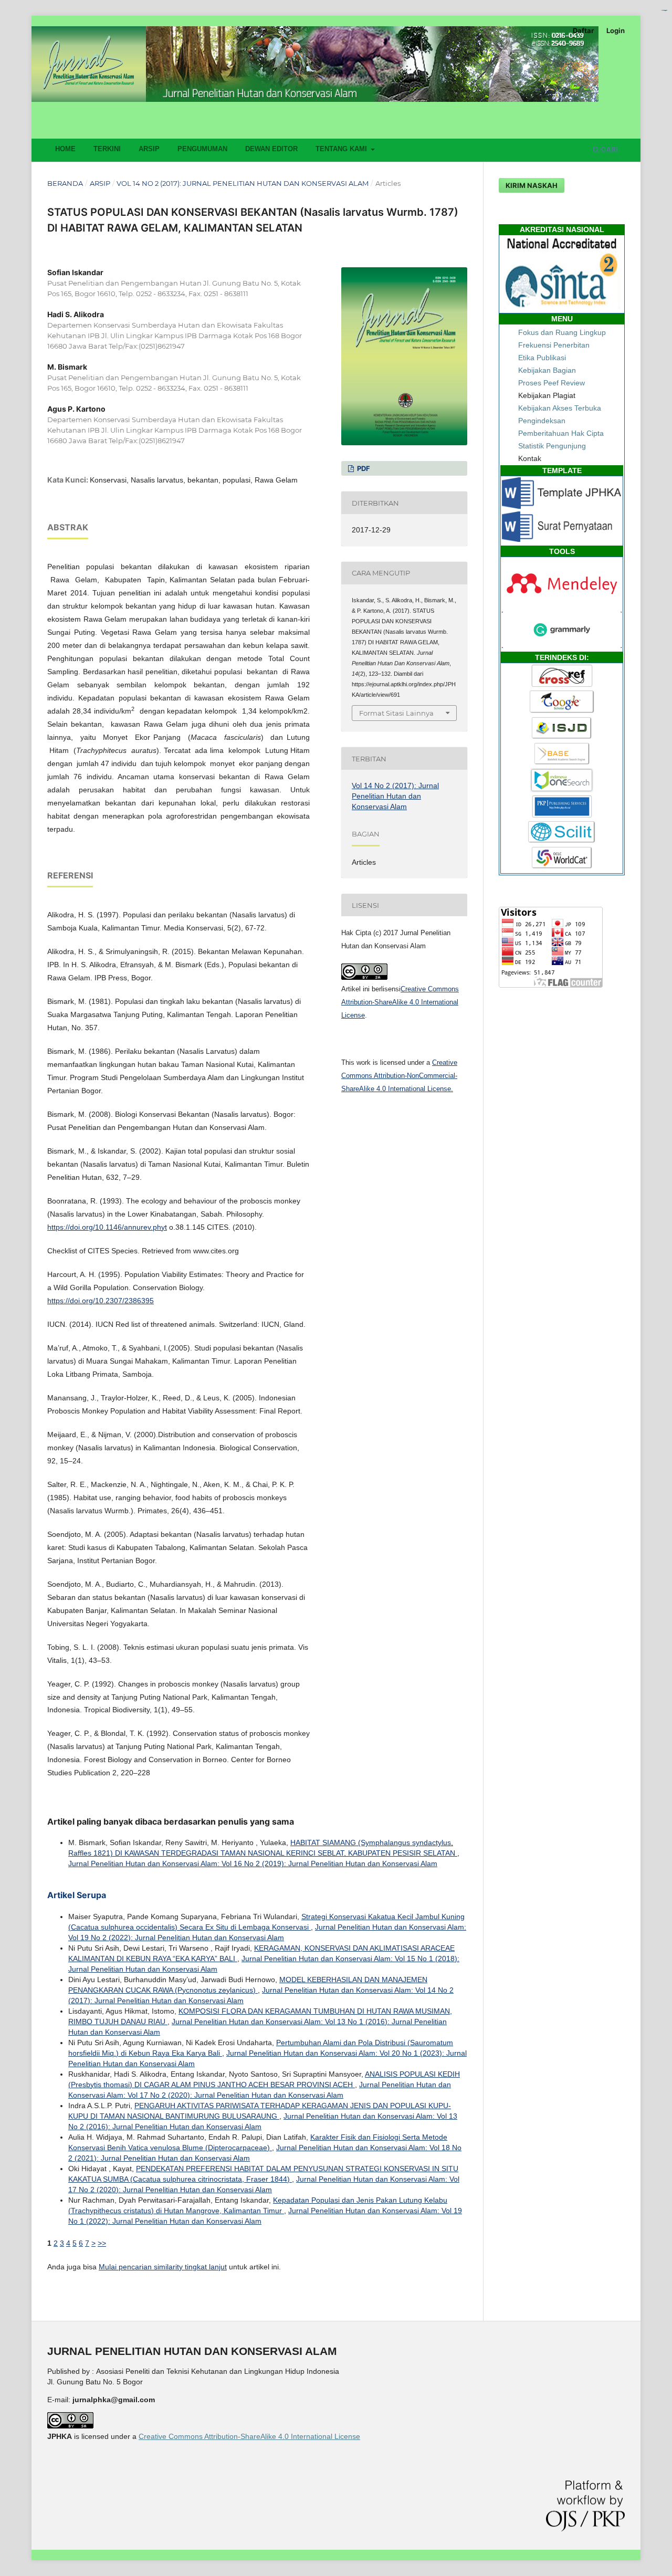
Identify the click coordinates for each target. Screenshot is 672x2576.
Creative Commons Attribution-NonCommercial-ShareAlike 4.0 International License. (399, 1076)
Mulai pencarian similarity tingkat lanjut (163, 2267)
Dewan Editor (271, 149)
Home (65, 149)
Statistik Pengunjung (552, 446)
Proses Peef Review (552, 383)
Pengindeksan (542, 421)
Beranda (65, 183)
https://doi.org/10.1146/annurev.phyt (107, 1227)
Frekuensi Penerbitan (554, 345)
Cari (608, 149)
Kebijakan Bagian (547, 370)
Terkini (107, 149)
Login (616, 30)
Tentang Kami (342, 149)
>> (102, 2243)
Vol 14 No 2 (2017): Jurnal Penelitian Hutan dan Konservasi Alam (243, 183)
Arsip (149, 149)
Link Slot (665, 10)
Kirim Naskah (532, 185)
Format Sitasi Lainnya (396, 713)
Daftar (583, 30)
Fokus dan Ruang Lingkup (562, 332)
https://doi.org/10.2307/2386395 (101, 1301)
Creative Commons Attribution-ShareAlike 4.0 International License (400, 1002)
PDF (363, 468)
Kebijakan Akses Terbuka (560, 408)
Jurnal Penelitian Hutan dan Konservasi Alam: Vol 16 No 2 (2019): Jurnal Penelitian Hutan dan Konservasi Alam (253, 1863)
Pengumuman (202, 149)
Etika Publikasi (542, 358)
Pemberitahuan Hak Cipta (561, 433)
